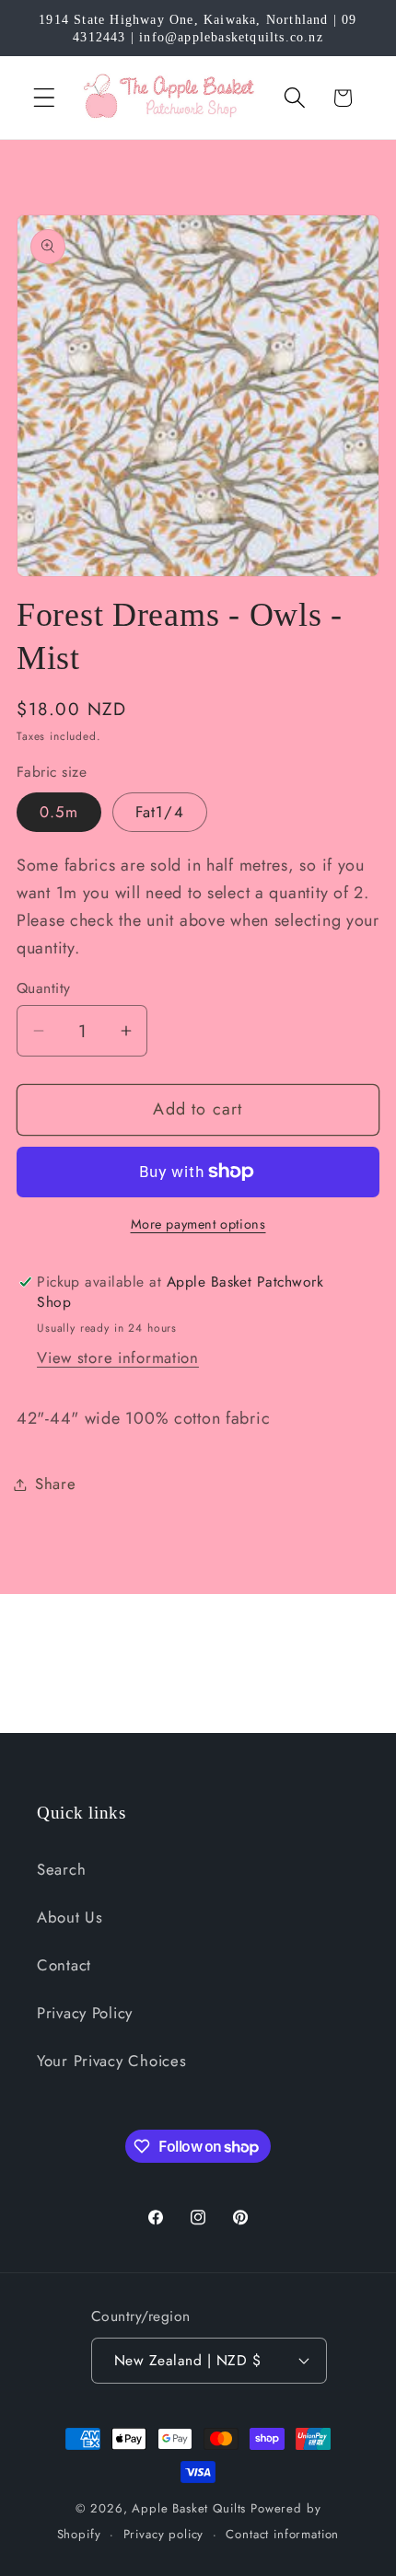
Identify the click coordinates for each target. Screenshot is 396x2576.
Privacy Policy (85, 2013)
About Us (70, 1917)
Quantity (44, 988)
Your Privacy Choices (111, 2061)
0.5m (59, 812)
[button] (45, 98)
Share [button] (56, 1484)
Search (61, 1869)
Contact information (282, 2534)
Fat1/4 (160, 812)
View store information (118, 1357)
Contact (64, 1965)
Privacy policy (164, 2534)
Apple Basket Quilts (189, 2508)
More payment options (198, 1224)
